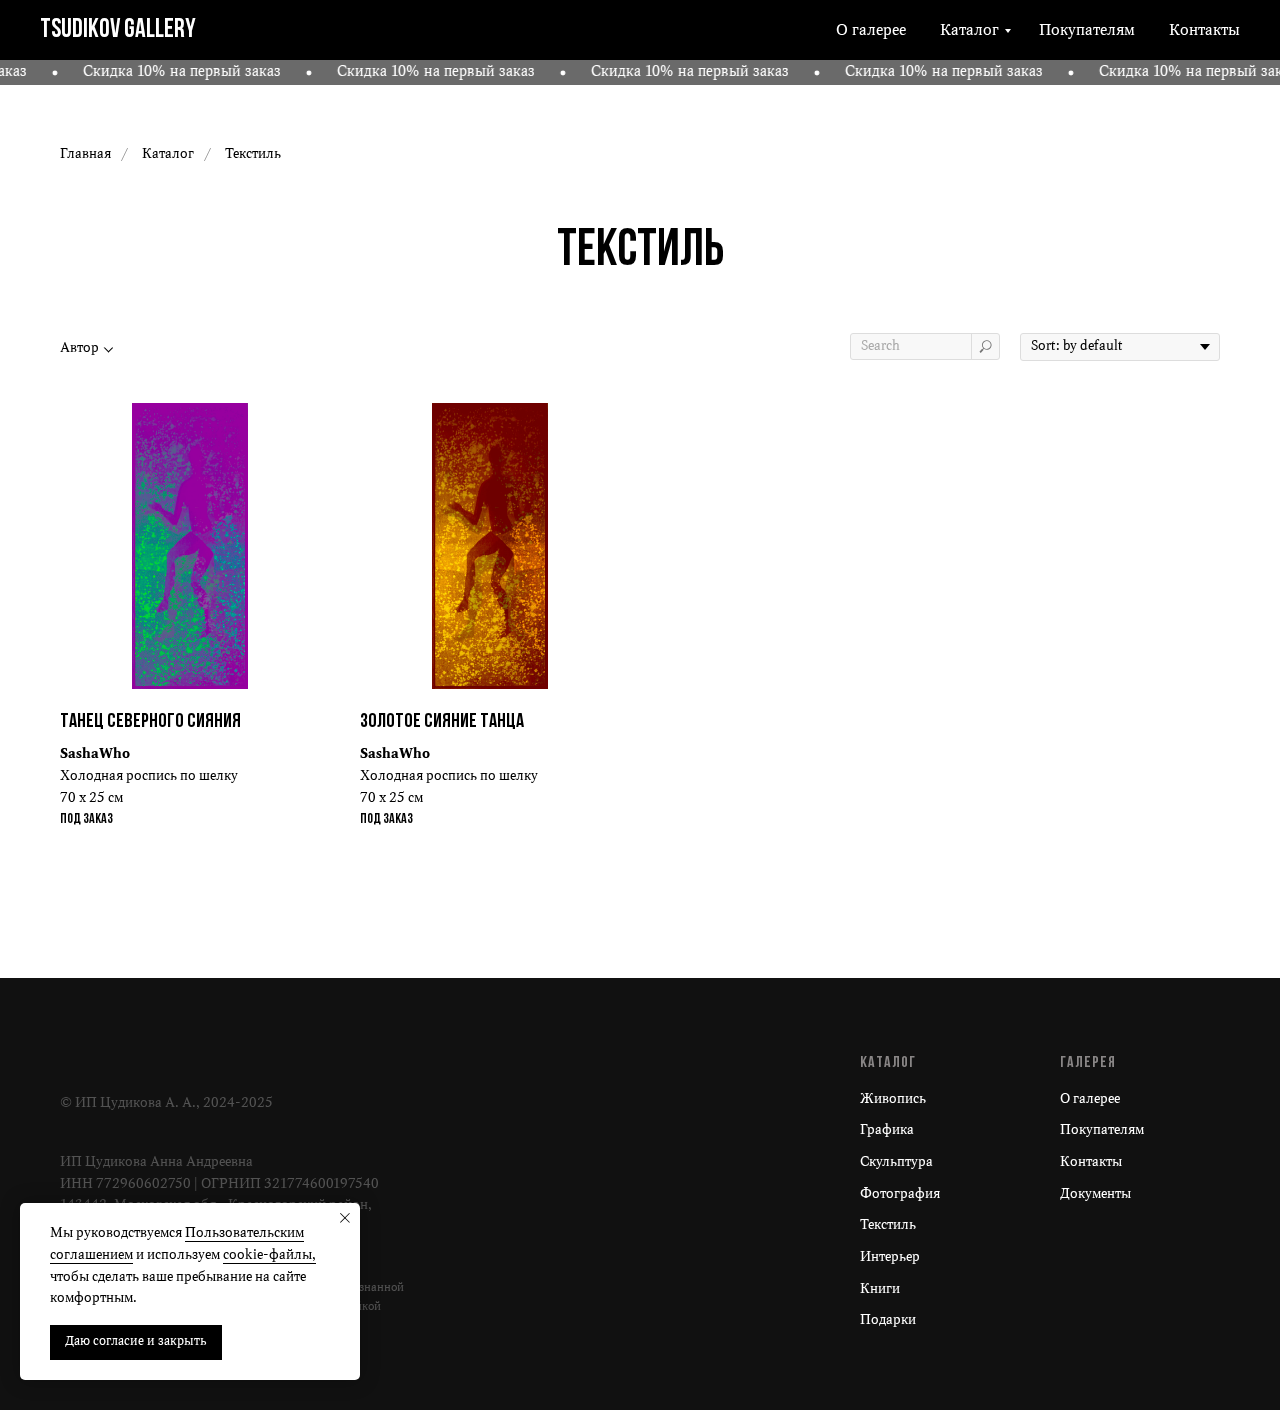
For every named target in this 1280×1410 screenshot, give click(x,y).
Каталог (969, 31)
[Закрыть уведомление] (345, 1218)
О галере (1087, 1099)
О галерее (871, 31)
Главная (85, 154)
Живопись (893, 1099)
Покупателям (1087, 31)
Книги (880, 1289)
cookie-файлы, (269, 1255)
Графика (887, 1130)
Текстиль (888, 1225)
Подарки (888, 1320)
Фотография (900, 1194)
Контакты (1204, 31)
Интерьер (890, 1257)
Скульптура (896, 1162)
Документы (1095, 1194)
